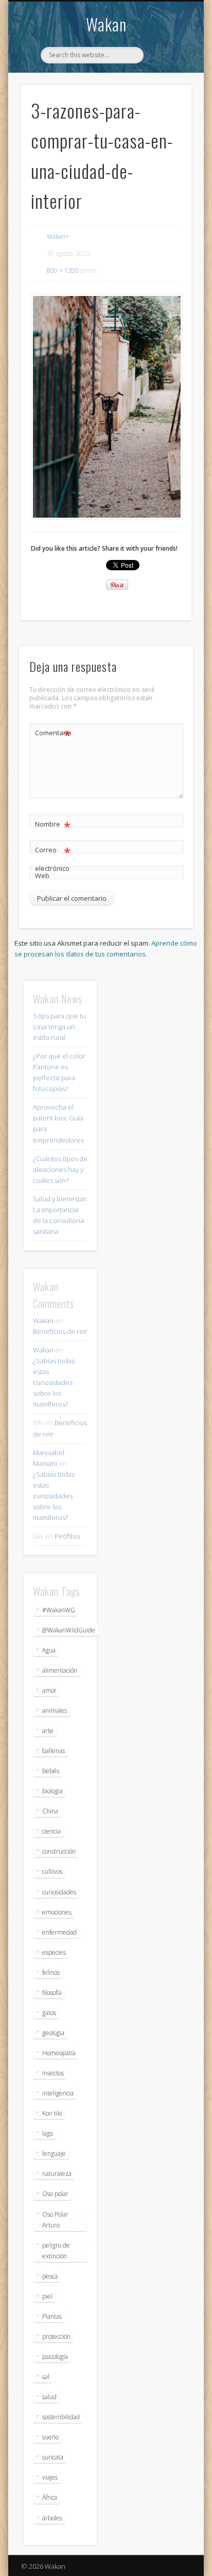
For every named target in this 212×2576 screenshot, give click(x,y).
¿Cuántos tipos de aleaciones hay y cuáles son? (60, 1169)
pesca (50, 2276)
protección (56, 2336)
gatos (49, 2013)
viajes (50, 2477)
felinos (51, 1972)
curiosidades (59, 1892)
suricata (53, 2457)
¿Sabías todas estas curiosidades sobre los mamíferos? (54, 1382)
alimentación (60, 1670)
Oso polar (55, 2194)
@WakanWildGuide (69, 1630)
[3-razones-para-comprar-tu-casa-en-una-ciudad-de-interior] (106, 407)
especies (54, 1952)
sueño (50, 2437)
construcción (59, 1851)
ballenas (54, 1751)
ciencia (51, 1831)
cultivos (52, 1871)
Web (42, 876)
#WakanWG (59, 1610)
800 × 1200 (63, 270)
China (50, 1811)
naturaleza (57, 2174)
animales (55, 1711)
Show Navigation (166, 92)
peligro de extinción (56, 2251)
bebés (51, 1771)
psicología (55, 2357)
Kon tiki (52, 2113)
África (50, 2497)
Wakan (106, 24)
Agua (49, 1650)
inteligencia (58, 2093)
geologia (53, 2033)
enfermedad (59, 1932)
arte (48, 1731)
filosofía (52, 1993)
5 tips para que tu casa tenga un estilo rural (59, 1027)
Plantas (52, 2316)
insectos (53, 2073)
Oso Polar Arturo (55, 2220)
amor (49, 1690)
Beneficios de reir (60, 1331)
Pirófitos (67, 1536)
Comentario (53, 734)
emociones (57, 1912)
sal (46, 2377)
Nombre (53, 825)
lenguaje (54, 2153)
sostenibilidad (61, 2417)
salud (49, 2397)
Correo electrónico (53, 858)
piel (47, 2296)
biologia (52, 1791)
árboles (52, 2518)
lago (48, 2133)
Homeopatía (59, 2053)
